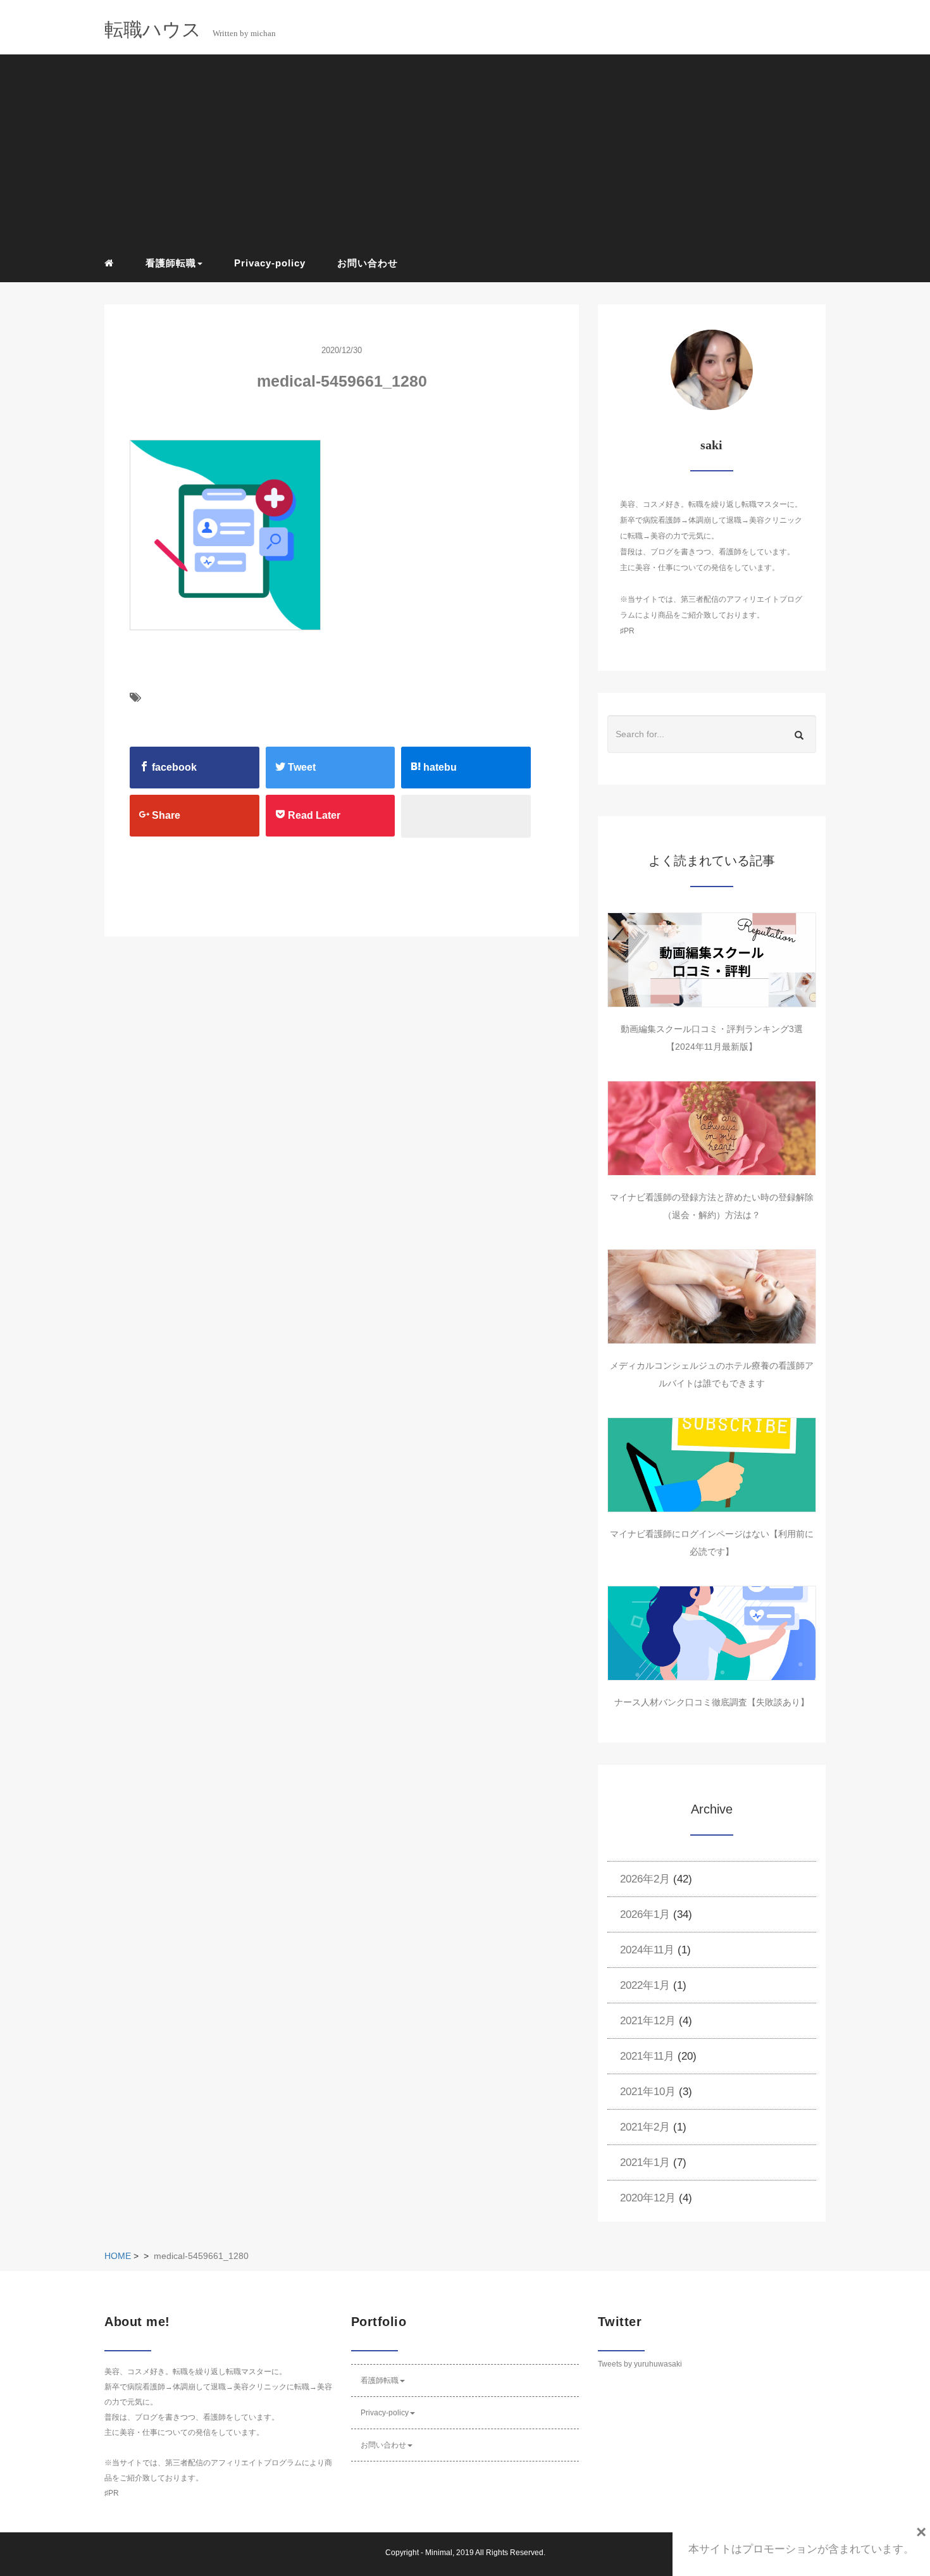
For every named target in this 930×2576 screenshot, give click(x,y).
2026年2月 (645, 1879)
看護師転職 (380, 2380)
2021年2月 (645, 2127)
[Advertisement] (474, 152)
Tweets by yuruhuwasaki (640, 2364)
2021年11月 (647, 2056)
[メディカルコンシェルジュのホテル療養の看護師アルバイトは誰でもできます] (712, 1297)
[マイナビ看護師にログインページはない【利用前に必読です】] (712, 1465)
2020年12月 (648, 2198)
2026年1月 (645, 1914)
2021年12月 (648, 2021)
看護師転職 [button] (171, 263)
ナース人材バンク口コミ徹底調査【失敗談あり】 (712, 1702)
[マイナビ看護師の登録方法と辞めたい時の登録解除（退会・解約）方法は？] (712, 1128)
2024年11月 (647, 1950)
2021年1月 (645, 2162)
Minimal (439, 2553)
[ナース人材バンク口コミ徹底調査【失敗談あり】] (712, 1633)
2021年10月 (648, 2092)
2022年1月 (645, 1985)
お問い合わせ (368, 263)
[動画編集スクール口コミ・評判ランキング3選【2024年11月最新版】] (712, 960)
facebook (173, 767)
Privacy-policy (270, 263)
